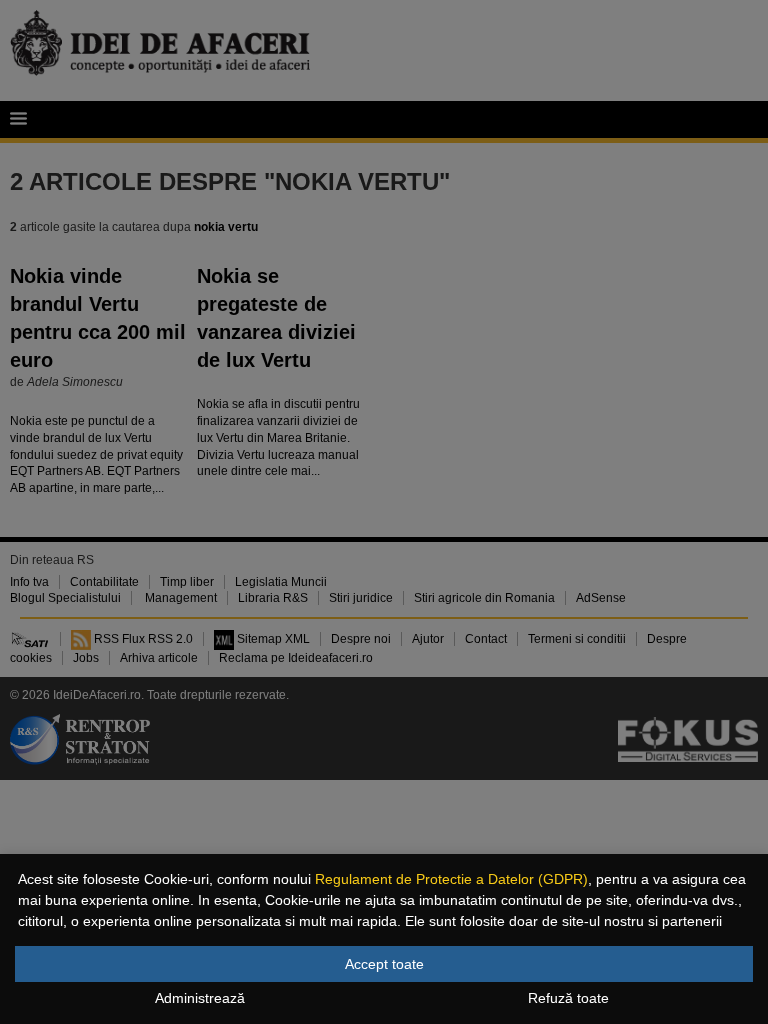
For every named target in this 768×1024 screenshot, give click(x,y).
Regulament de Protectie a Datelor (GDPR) (451, 879)
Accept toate (384, 964)
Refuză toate (568, 998)
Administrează (200, 998)
